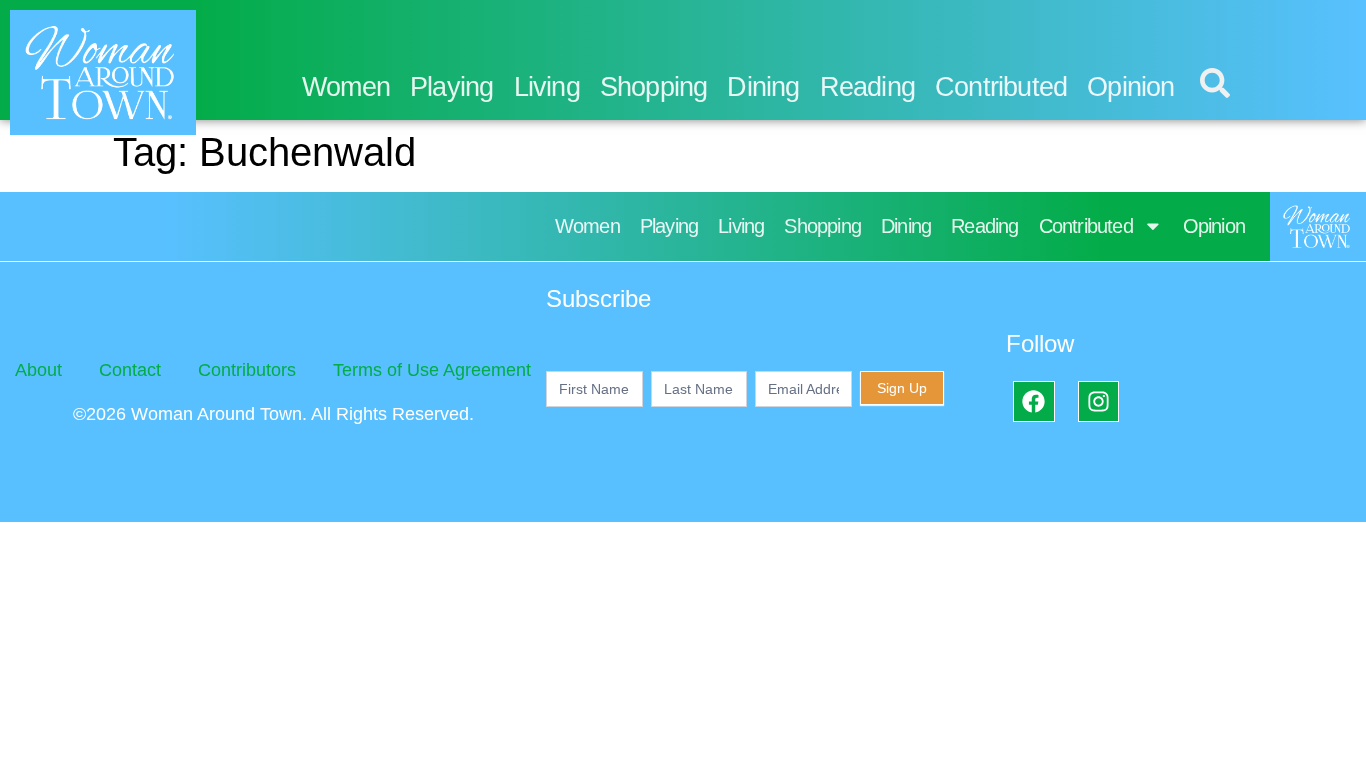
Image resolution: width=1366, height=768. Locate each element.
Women (346, 87)
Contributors (247, 370)
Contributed (1001, 87)
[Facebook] (1033, 401)
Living (547, 87)
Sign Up (902, 388)
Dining (763, 87)
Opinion (1130, 87)
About (38, 370)
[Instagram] (1098, 401)
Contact (130, 370)
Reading (867, 87)
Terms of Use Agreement (432, 370)
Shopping (654, 87)
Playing (451, 87)
